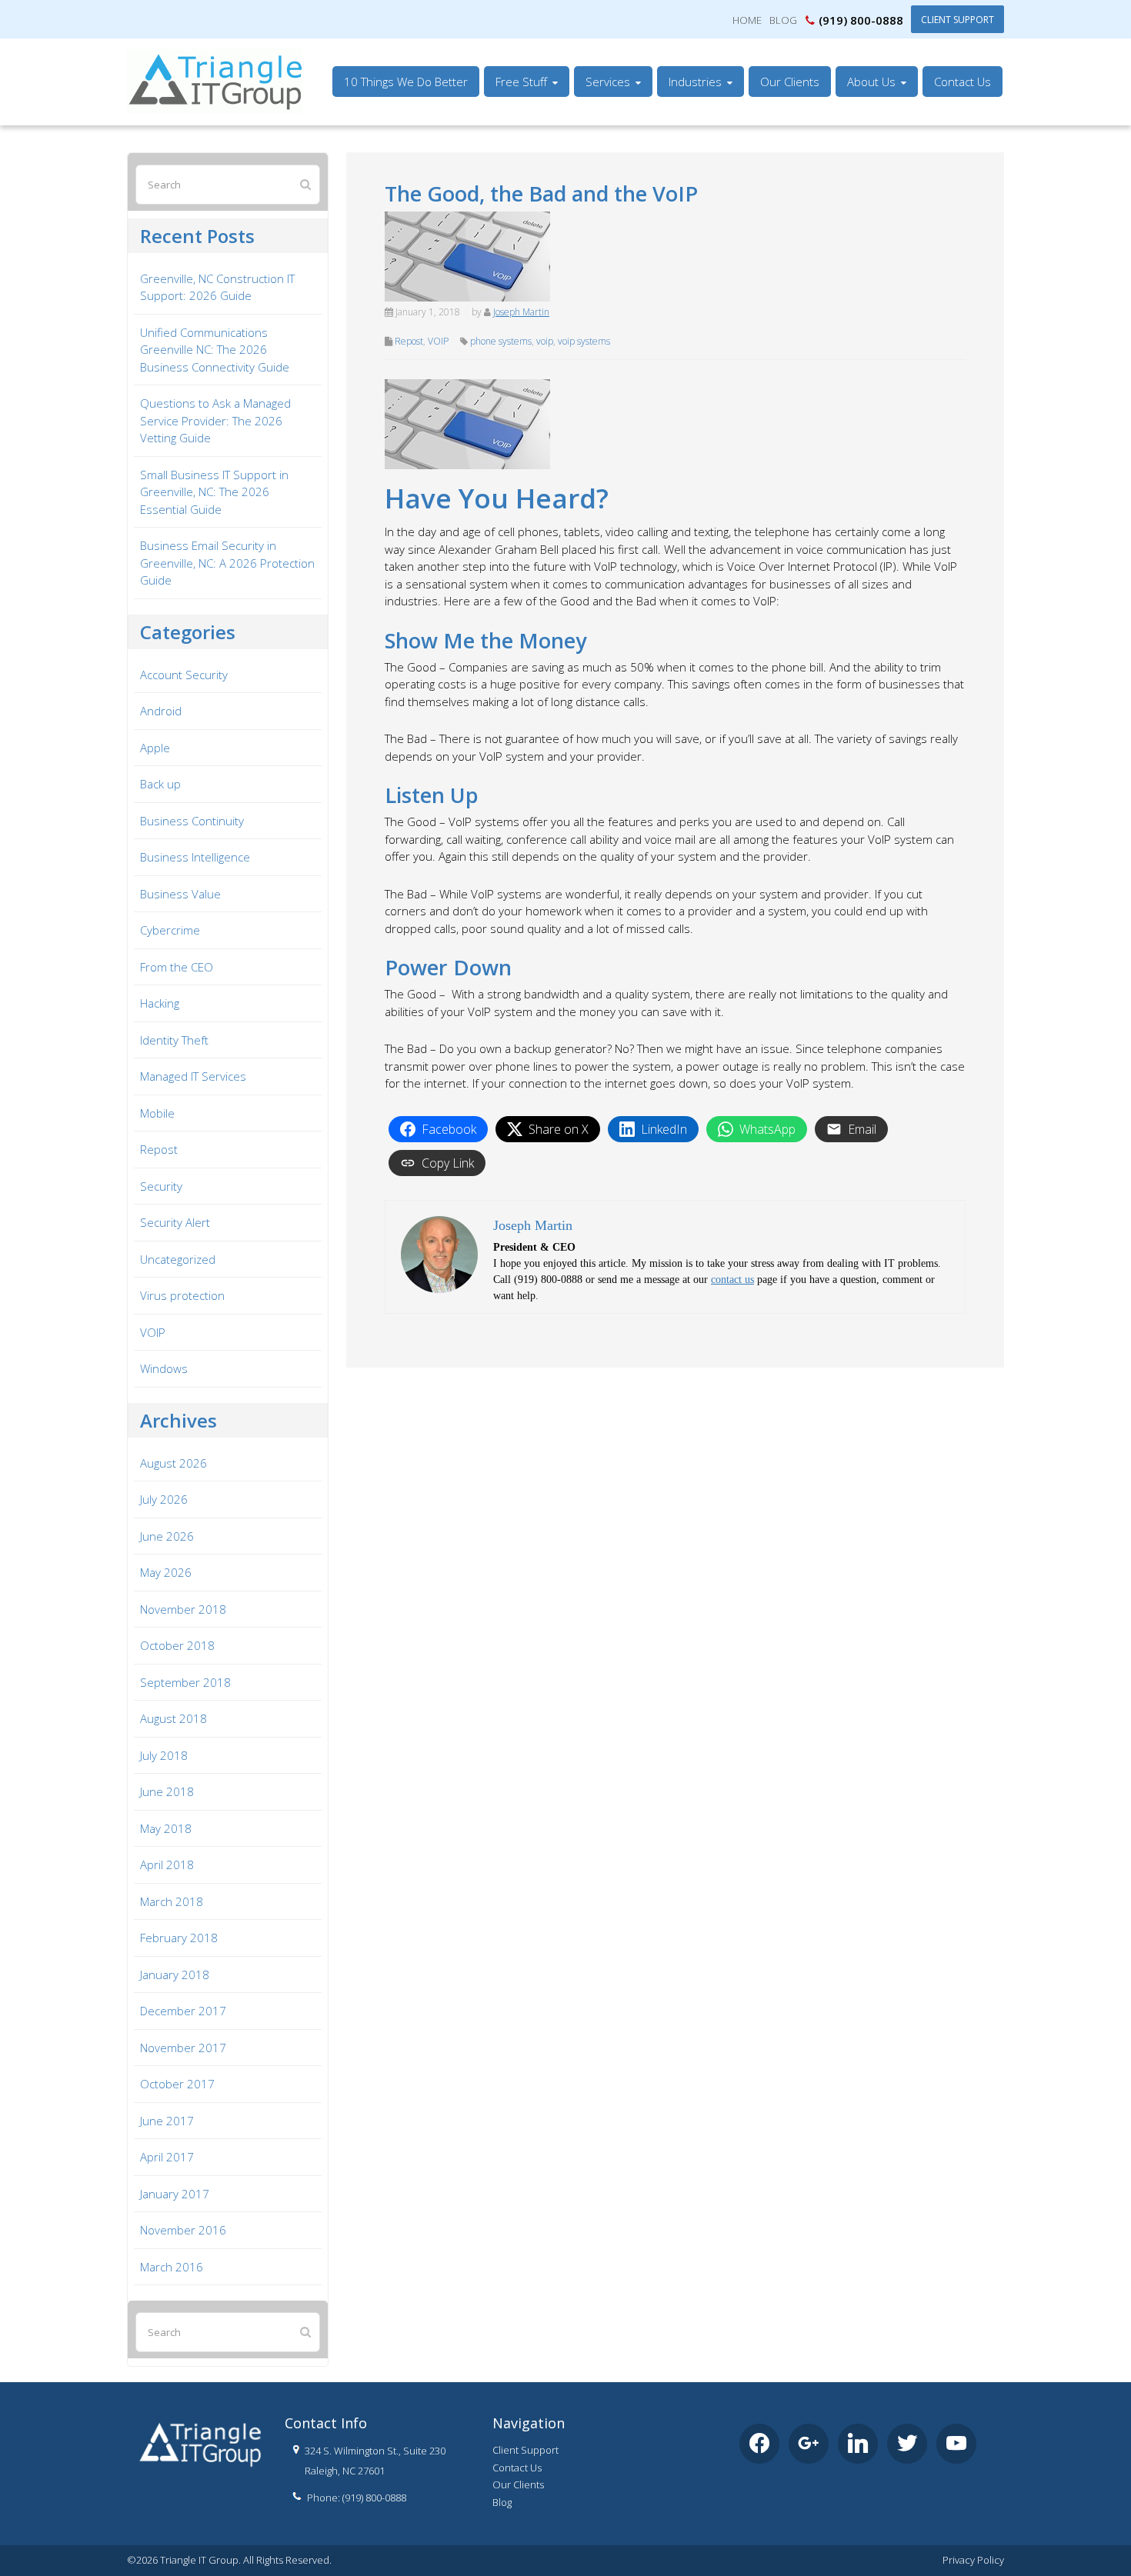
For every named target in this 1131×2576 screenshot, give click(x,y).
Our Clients (518, 2484)
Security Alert (175, 1222)
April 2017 (167, 2157)
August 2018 (173, 1718)
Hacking (160, 1003)
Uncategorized (178, 1259)
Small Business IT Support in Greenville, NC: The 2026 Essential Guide (214, 492)
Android (161, 711)
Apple (155, 748)
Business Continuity (192, 821)
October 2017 (177, 2084)
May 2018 (166, 1828)
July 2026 (164, 1499)
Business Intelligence (195, 857)
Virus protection (182, 1295)
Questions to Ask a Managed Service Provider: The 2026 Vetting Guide (215, 420)
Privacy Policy (973, 2560)
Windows (164, 1368)
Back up (160, 784)
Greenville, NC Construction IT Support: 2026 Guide (217, 287)
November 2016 (183, 2230)
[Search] (305, 184)
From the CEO (177, 967)
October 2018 (177, 1645)
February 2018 (179, 1938)
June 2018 (167, 1791)
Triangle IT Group (171, 47)
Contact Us (517, 2468)
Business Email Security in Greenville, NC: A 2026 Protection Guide (227, 563)
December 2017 (183, 2011)
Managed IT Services (193, 1076)
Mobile (157, 1113)
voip (545, 341)
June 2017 (167, 2121)
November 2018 (183, 1609)
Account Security (184, 675)
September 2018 (185, 1682)
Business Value (180, 894)
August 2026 (173, 1463)
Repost (409, 341)
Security (161, 1186)
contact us (732, 1280)
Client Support (958, 19)
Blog (783, 20)
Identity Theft (174, 1040)
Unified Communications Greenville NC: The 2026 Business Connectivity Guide (215, 350)
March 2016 (172, 2267)
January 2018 (175, 1974)
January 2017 (175, 2194)
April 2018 (167, 1865)
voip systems (584, 341)
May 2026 (166, 1572)
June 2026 (167, 1536)
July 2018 (164, 1755)
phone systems (501, 341)
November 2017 (183, 2048)
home (747, 20)
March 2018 (172, 1901)
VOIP (438, 341)
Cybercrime (170, 930)
